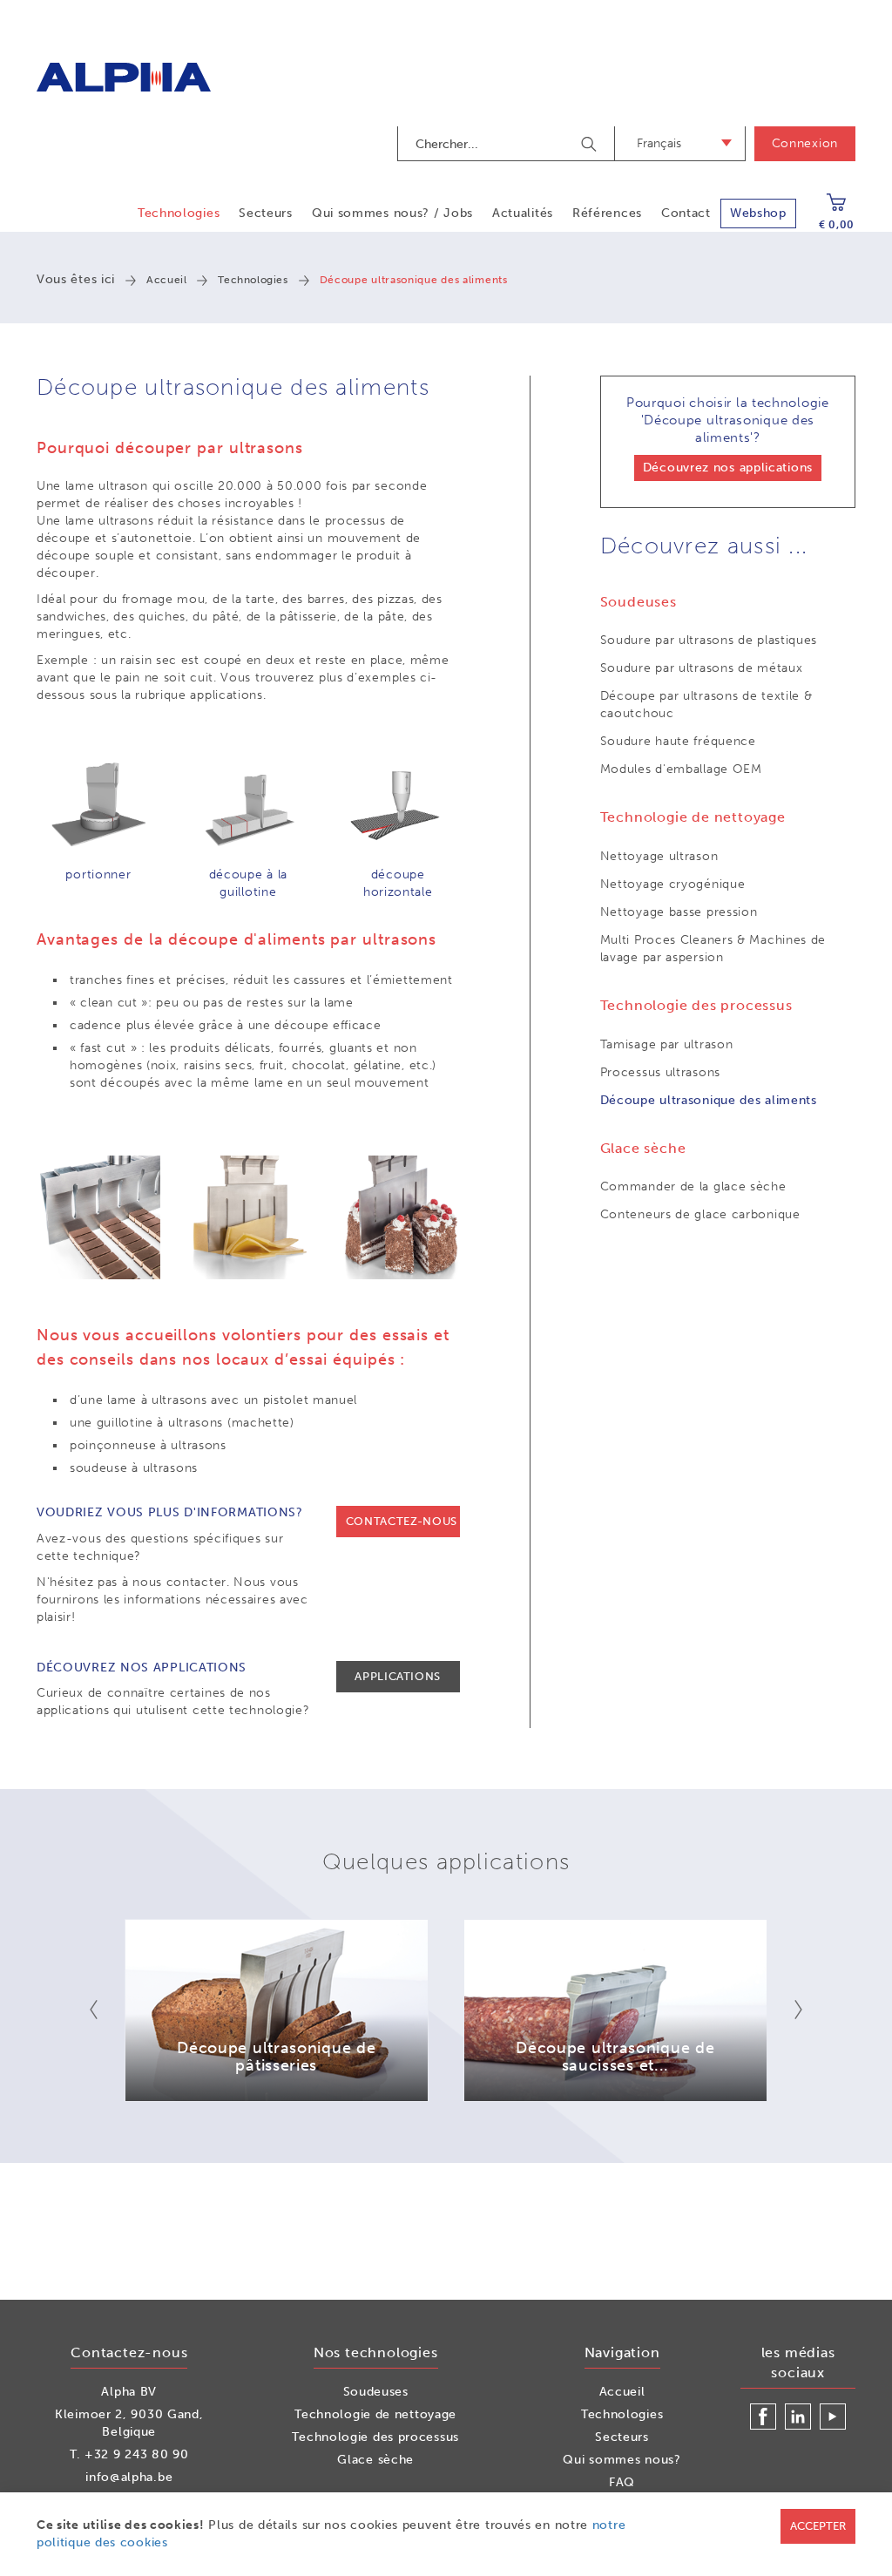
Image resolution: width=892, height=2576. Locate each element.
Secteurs (266, 213)
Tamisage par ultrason (667, 1044)
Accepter (818, 2526)
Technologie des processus (375, 2437)
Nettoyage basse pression (679, 912)
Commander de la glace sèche (693, 1186)
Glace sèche (375, 2460)
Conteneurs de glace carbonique (700, 1214)
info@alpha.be (129, 2477)
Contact (686, 213)
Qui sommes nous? (622, 2460)
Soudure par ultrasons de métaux (702, 668)
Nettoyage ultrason (659, 856)
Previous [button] (105, 2010)
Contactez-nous (402, 1521)
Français (659, 143)
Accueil (166, 280)
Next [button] (787, 2010)
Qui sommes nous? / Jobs (392, 213)
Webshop (758, 213)
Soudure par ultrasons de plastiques (709, 640)
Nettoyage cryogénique (673, 884)
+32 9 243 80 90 (137, 2454)
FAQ (622, 2482)
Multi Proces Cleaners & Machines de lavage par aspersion (713, 949)
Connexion (805, 143)
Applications (398, 1676)
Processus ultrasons (660, 1072)
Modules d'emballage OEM (681, 769)
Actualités (523, 213)
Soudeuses (376, 2392)
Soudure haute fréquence (678, 741)
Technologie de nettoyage (375, 2414)
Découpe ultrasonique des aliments (709, 1100)
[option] (277, 2010)
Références (607, 213)
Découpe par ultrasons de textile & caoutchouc (706, 705)
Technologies (179, 213)
